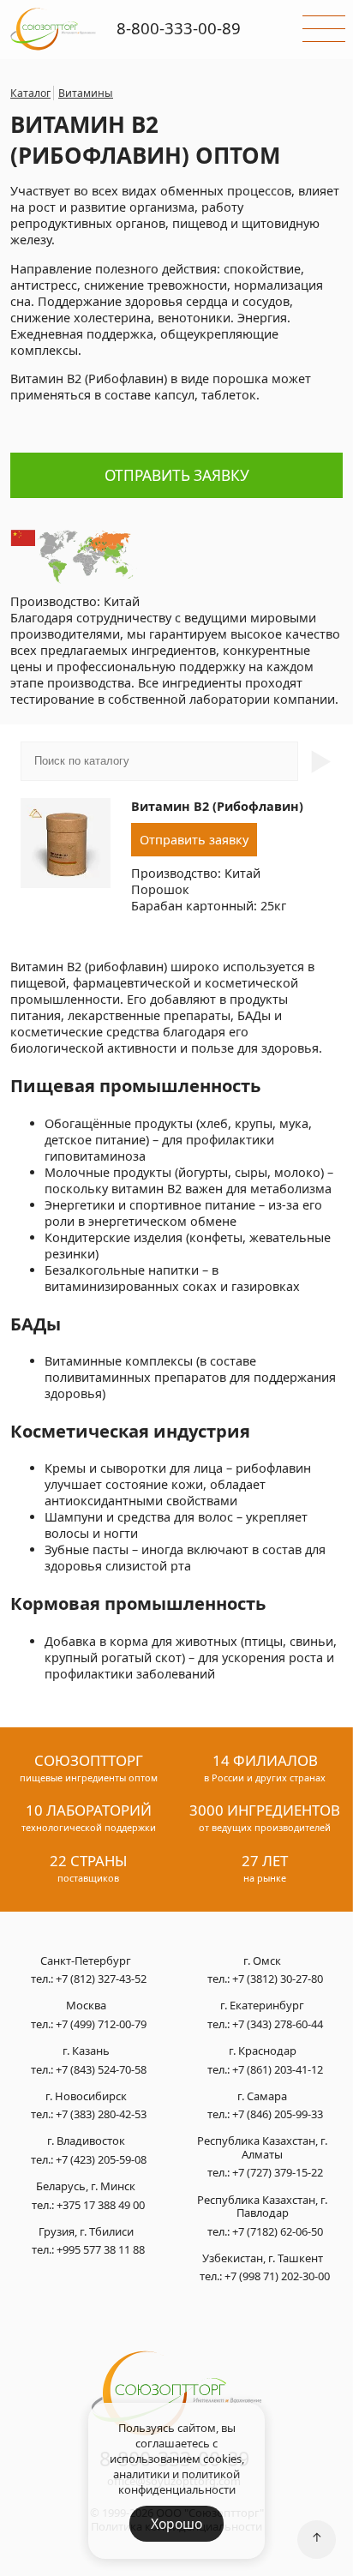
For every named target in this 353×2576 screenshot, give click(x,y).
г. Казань (86, 2051)
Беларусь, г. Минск (86, 2187)
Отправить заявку (177, 475)
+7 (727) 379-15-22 (278, 2172)
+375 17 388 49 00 (101, 2205)
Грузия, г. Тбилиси (86, 2232)
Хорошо (176, 2524)
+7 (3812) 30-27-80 (278, 1979)
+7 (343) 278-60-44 (278, 2024)
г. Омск (262, 1961)
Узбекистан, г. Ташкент (263, 2259)
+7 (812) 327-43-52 (101, 1979)
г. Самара (262, 2097)
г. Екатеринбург (262, 2006)
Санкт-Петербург (86, 1961)
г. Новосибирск (86, 2097)
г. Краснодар (263, 2051)
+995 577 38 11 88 (101, 2249)
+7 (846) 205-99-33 (278, 2114)
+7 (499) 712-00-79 (101, 2024)
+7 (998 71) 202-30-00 (277, 2276)
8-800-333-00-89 (179, 28)
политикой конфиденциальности (179, 2482)
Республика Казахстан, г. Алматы (262, 2148)
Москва (86, 2006)
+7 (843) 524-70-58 (101, 2069)
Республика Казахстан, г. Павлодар (262, 2207)
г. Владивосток (86, 2141)
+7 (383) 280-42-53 (101, 2114)
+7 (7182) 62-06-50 (278, 2231)
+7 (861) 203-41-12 (278, 2069)
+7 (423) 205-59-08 (101, 2159)
